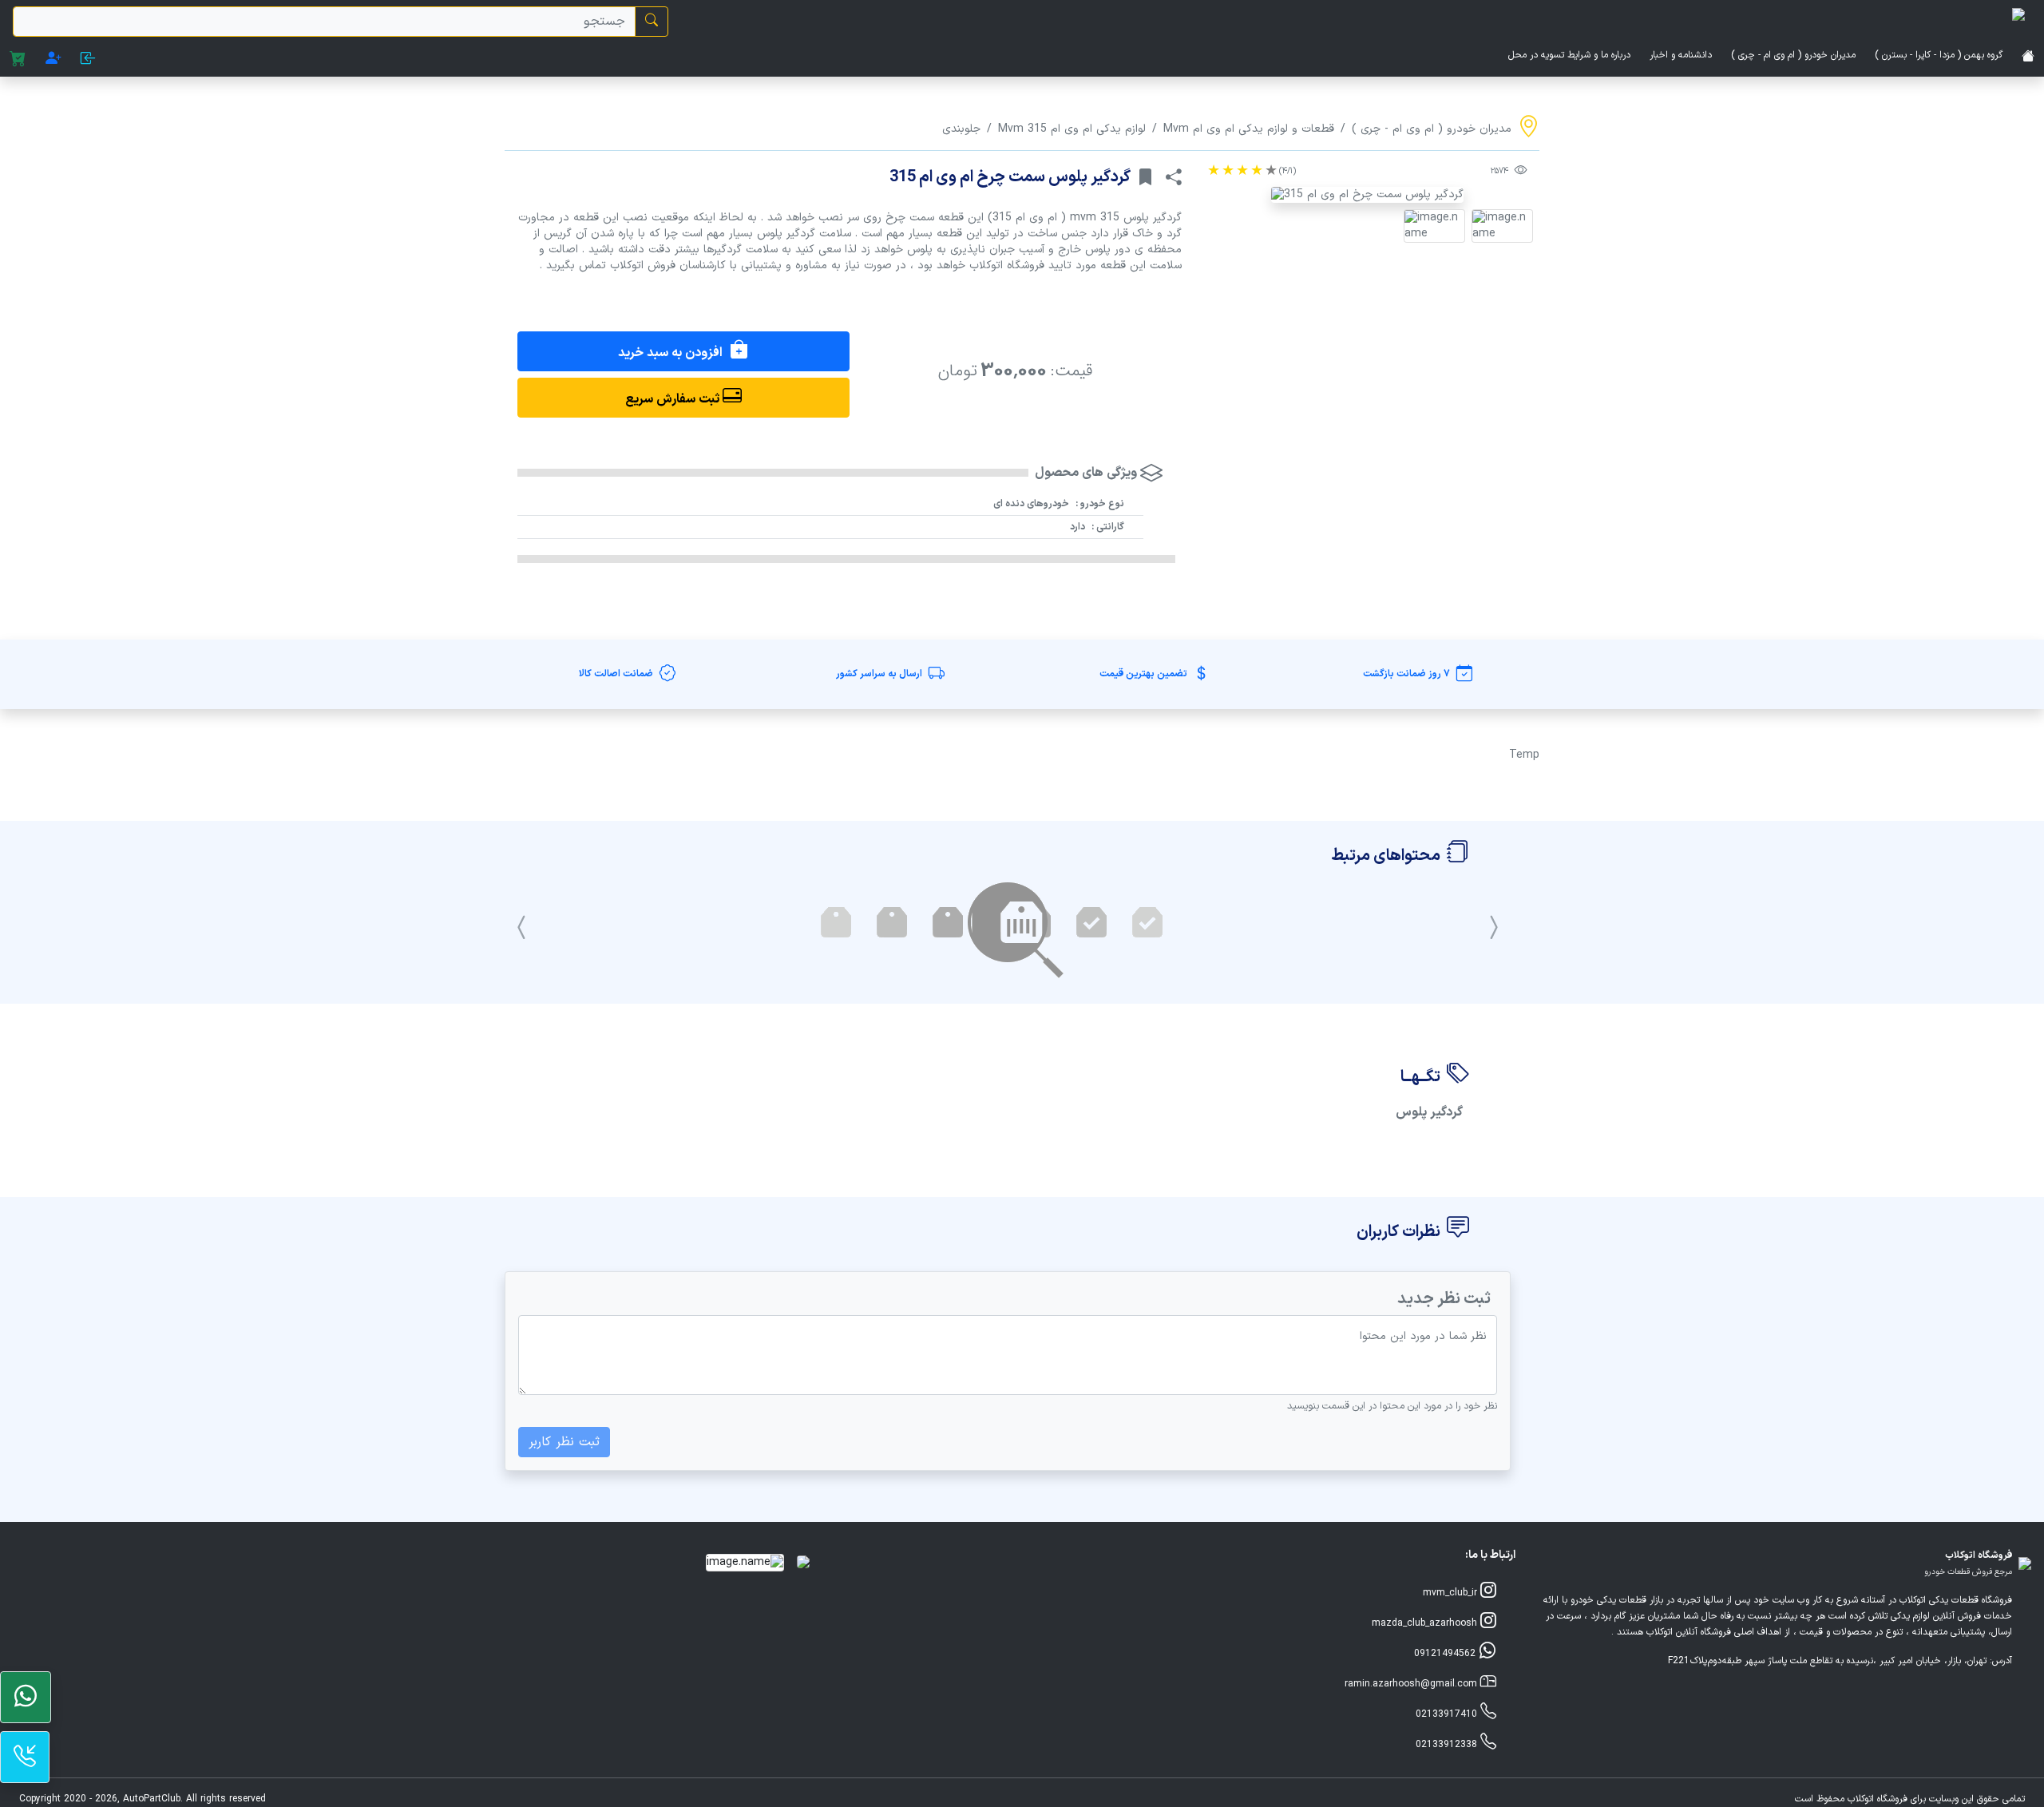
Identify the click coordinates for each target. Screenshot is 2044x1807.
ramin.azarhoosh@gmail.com (1412, 1684)
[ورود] (88, 60)
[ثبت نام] (53, 60)
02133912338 (1448, 1745)
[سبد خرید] (18, 60)
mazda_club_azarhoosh (1426, 1623)
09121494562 (1446, 1654)
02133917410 (1448, 1714)
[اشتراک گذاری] (1174, 177)
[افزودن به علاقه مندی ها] (1145, 177)
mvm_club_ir (1452, 1593)
